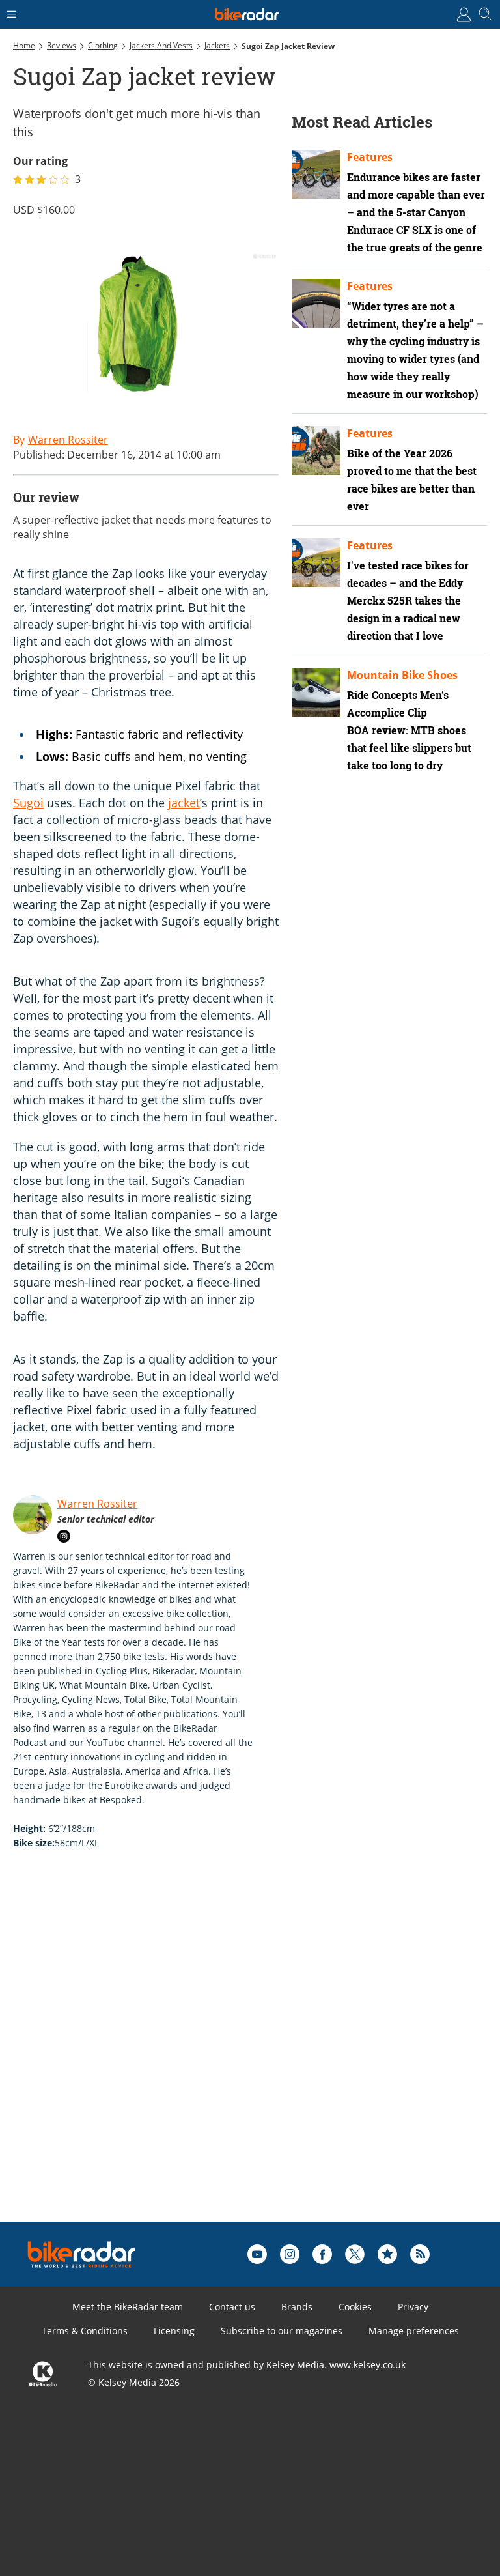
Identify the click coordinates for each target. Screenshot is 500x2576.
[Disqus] (215, 2056)
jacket (184, 803)
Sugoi (28, 803)
